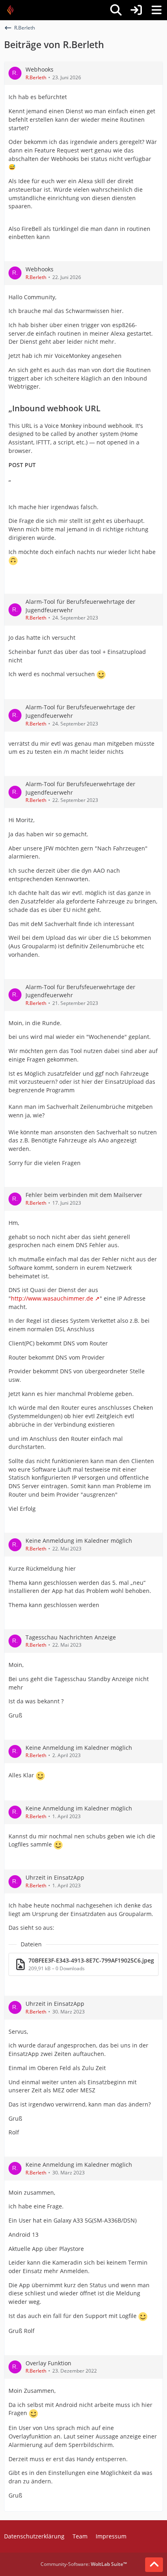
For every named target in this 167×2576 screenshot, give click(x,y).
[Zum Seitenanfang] (154, 2565)
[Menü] (156, 10)
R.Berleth (36, 77)
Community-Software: (84, 2564)
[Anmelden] (136, 10)
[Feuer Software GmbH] (13, 10)
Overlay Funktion (48, 2363)
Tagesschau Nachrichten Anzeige (71, 1637)
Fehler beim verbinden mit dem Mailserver (84, 1195)
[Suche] (116, 10)
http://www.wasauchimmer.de (52, 1298)
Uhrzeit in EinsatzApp (55, 1877)
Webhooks (40, 69)
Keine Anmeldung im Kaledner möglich (79, 1541)
